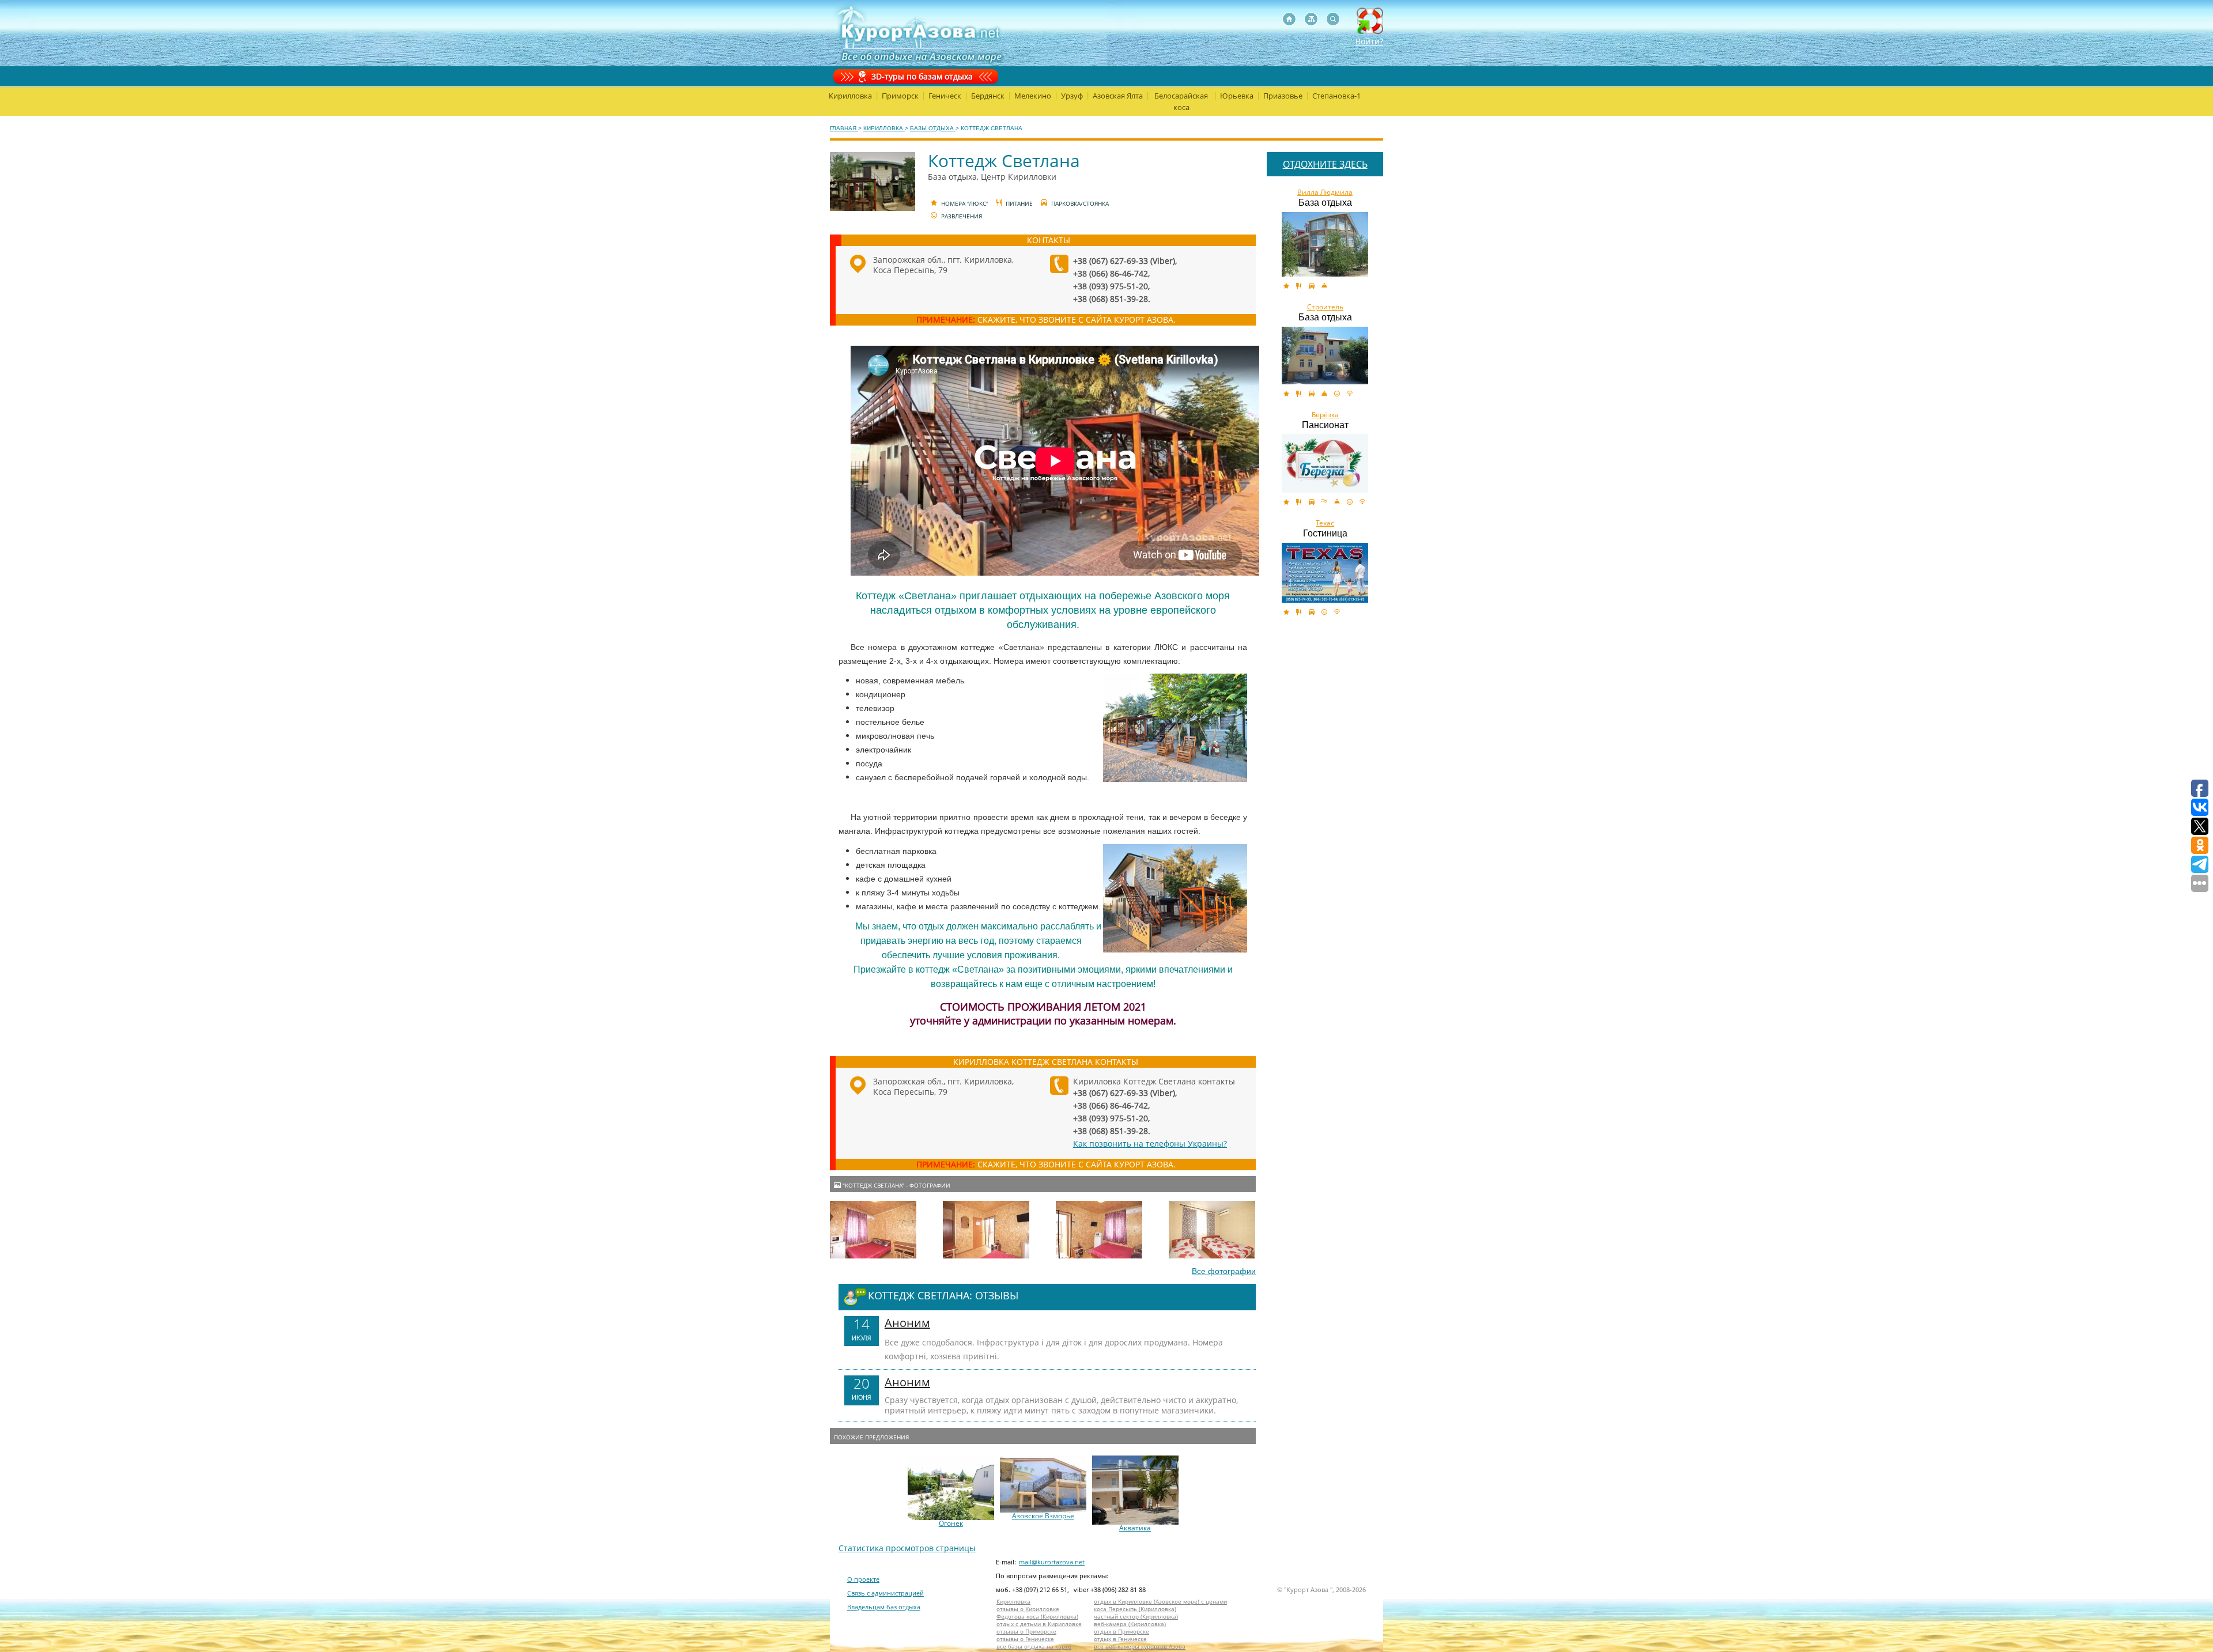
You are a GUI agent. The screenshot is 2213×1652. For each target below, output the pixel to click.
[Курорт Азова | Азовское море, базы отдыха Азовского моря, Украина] (918, 33)
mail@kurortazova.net (1052, 1562)
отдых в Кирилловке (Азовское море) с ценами (1160, 1602)
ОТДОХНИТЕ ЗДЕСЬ (1325, 164)
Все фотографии (1224, 1271)
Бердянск (988, 96)
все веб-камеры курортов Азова (1140, 1647)
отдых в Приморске (1121, 1632)
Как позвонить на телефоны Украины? (1150, 1143)
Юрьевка (1237, 96)
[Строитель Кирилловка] (1325, 356)
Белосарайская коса (1181, 101)
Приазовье (1283, 96)
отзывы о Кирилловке (1028, 1609)
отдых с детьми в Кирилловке (1039, 1624)
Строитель (1325, 307)
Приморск (900, 96)
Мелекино (1033, 96)
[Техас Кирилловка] (1325, 573)
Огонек (951, 1524)
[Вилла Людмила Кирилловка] (1325, 244)
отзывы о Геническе (1025, 1639)
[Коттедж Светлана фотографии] (873, 1230)
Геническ (945, 96)
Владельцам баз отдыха (884, 1607)
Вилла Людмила (1325, 192)
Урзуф (1072, 96)
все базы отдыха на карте (1034, 1647)
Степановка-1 (1336, 96)
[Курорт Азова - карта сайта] (1311, 19)
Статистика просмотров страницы (907, 1548)
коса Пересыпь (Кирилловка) (1135, 1609)
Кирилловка (850, 96)
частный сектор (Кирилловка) (1136, 1617)
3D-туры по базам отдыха (922, 76)
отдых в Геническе (1120, 1639)
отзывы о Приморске (1026, 1632)
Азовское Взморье (1043, 1516)
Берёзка (1325, 415)
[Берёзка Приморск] (1325, 463)
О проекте (863, 1579)
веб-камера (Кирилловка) (1130, 1624)
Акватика (1135, 1528)
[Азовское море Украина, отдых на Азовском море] (1289, 19)
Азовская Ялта (1118, 96)
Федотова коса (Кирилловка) (1037, 1617)
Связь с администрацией (885, 1593)
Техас (1325, 523)
